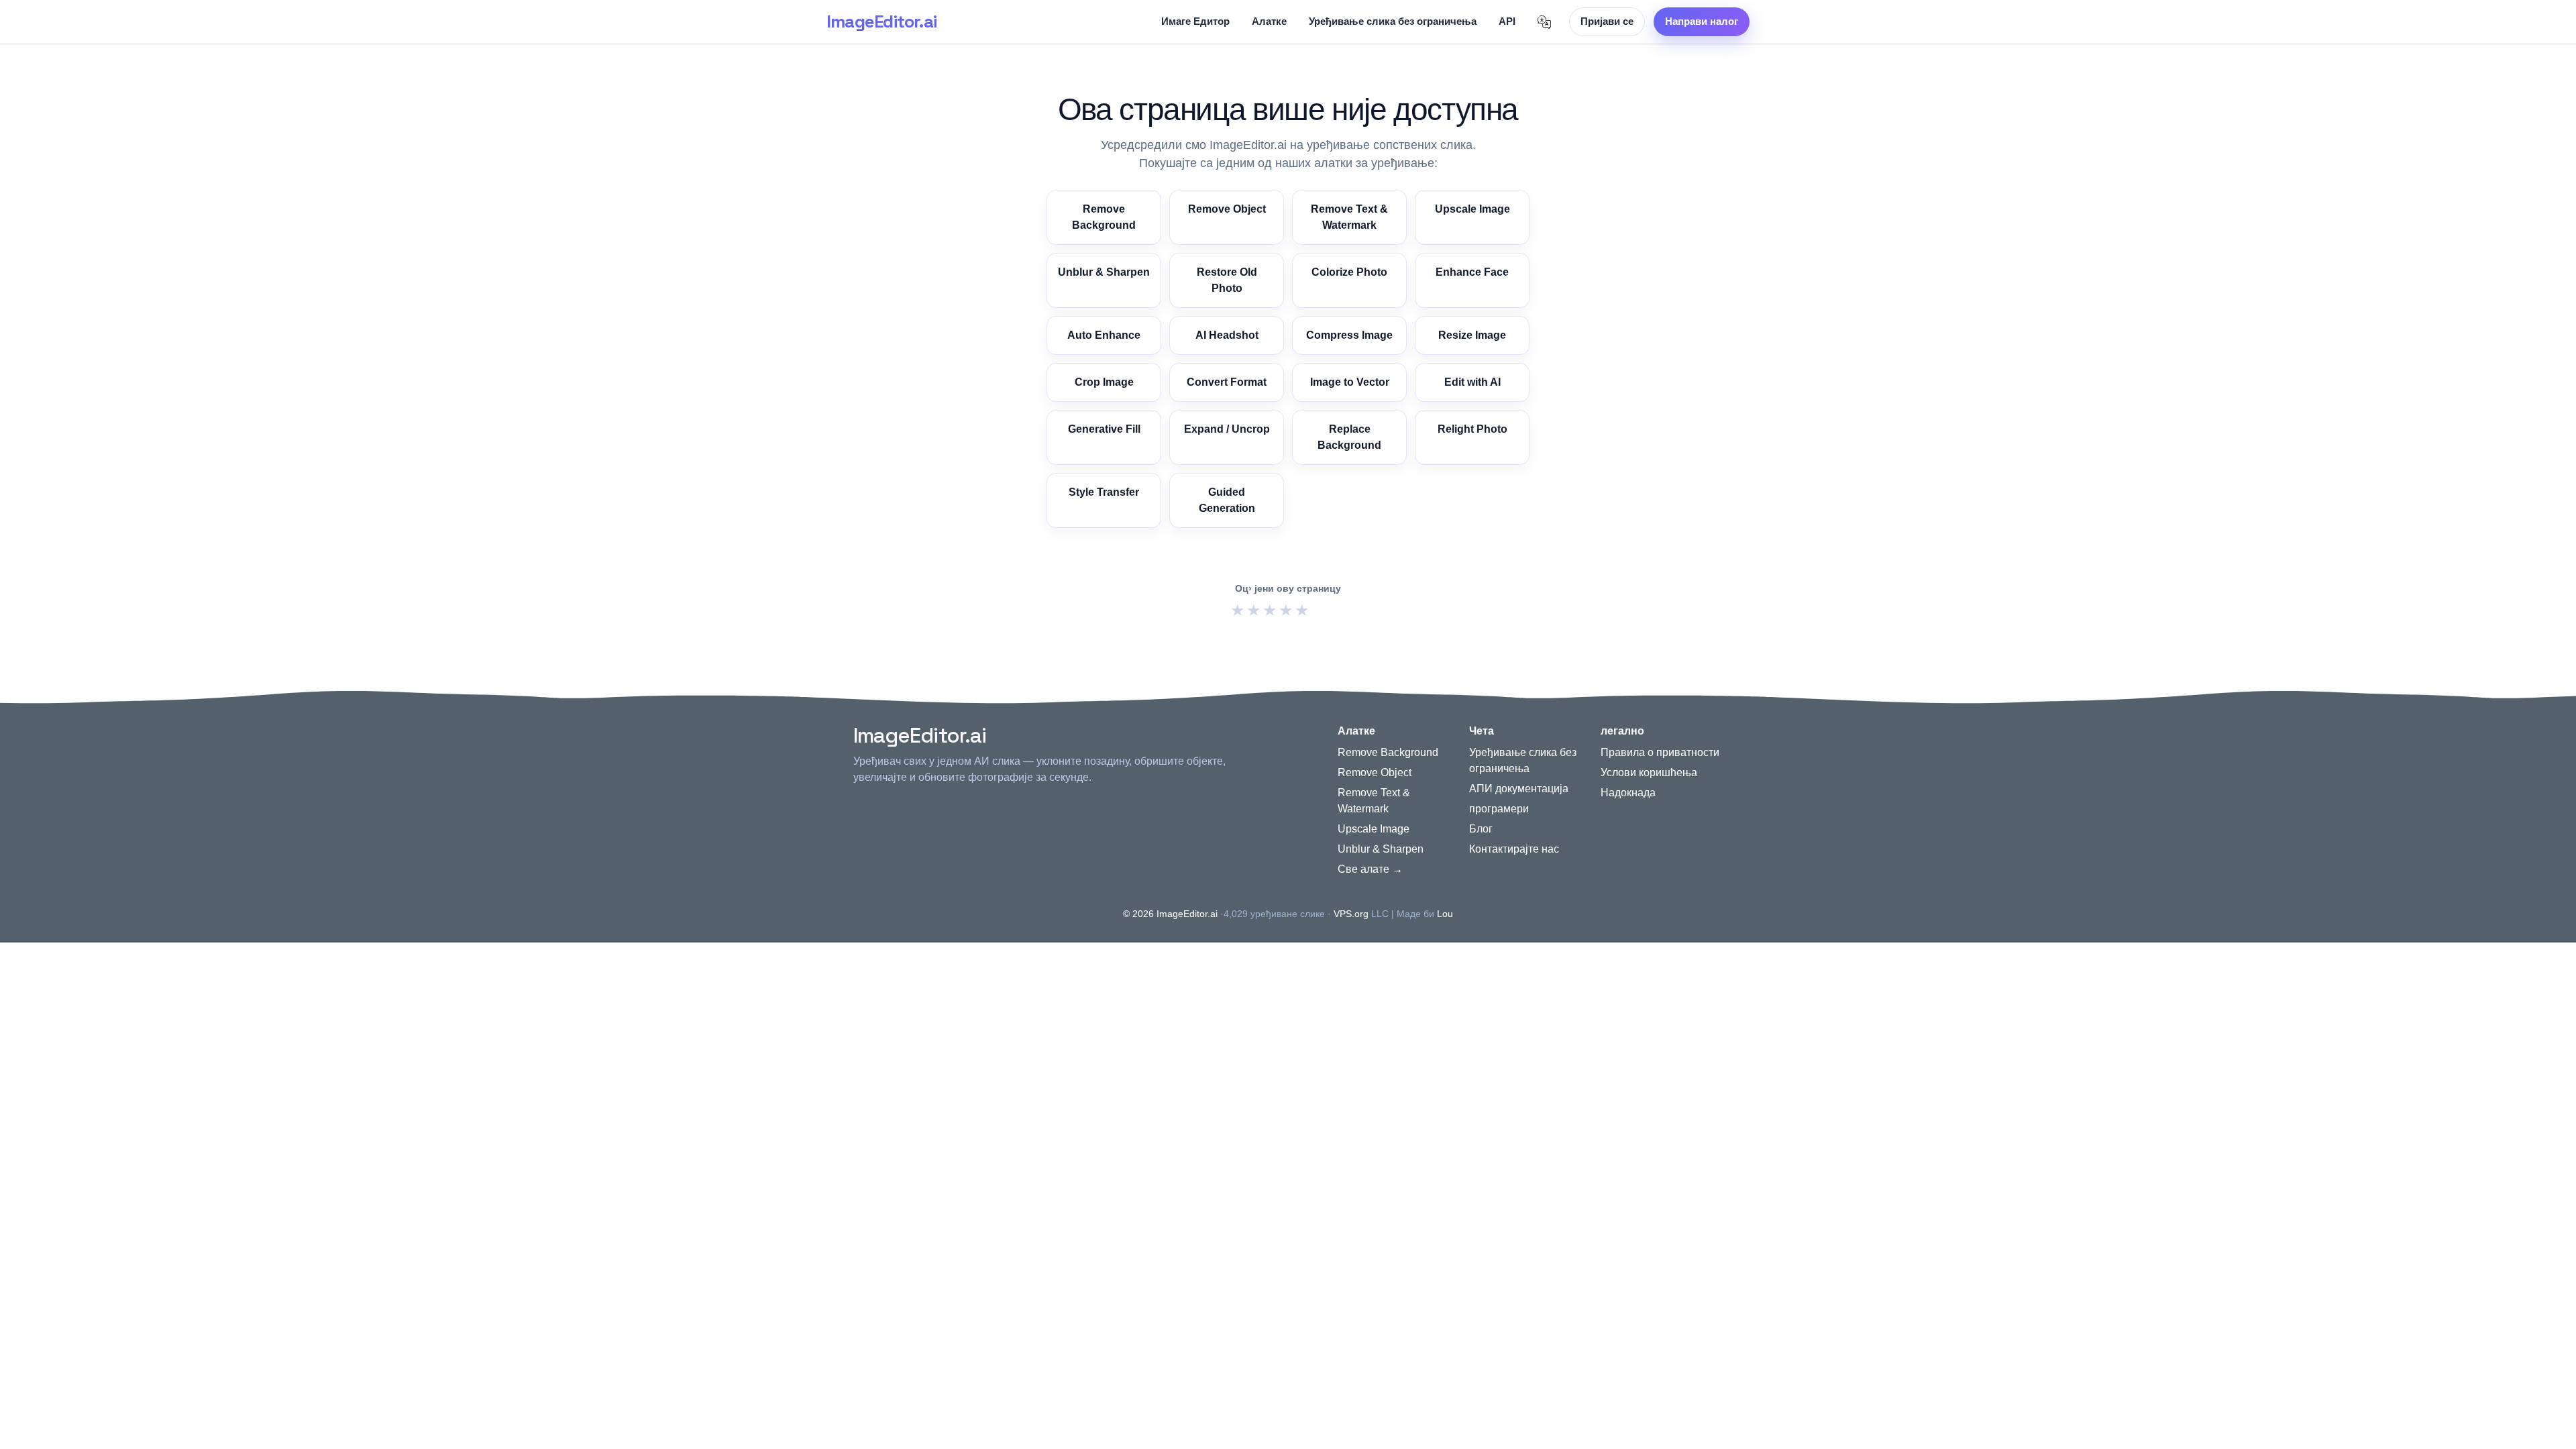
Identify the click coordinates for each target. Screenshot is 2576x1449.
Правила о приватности (1660, 752)
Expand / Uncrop (1227, 429)
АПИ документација (1519, 789)
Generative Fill (1104, 429)
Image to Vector (1350, 382)
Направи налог (1702, 21)
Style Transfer (1104, 492)
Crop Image (1104, 382)
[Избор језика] (1544, 22)
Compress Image (1349, 335)
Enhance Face (1472, 272)
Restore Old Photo (1227, 280)
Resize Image (1472, 335)
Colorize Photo (1349, 272)
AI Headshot (1227, 335)
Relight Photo (1472, 429)
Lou (1445, 914)
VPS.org (1351, 914)
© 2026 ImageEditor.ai (1170, 914)
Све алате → (1370, 869)
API (1507, 21)
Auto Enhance (1104, 335)
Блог (1481, 829)
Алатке (1269, 21)
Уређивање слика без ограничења (1393, 21)
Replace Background (1349, 437)
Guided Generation (1227, 500)
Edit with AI (1472, 382)
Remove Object (1227, 209)
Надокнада (1628, 793)
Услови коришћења (1649, 772)
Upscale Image (1472, 209)
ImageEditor (881, 21)
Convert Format (1227, 382)
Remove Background (1104, 217)
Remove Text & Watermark (1349, 217)
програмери (1499, 809)
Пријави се (1607, 21)
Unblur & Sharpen (1104, 272)
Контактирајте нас (1514, 849)
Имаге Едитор (1195, 21)
